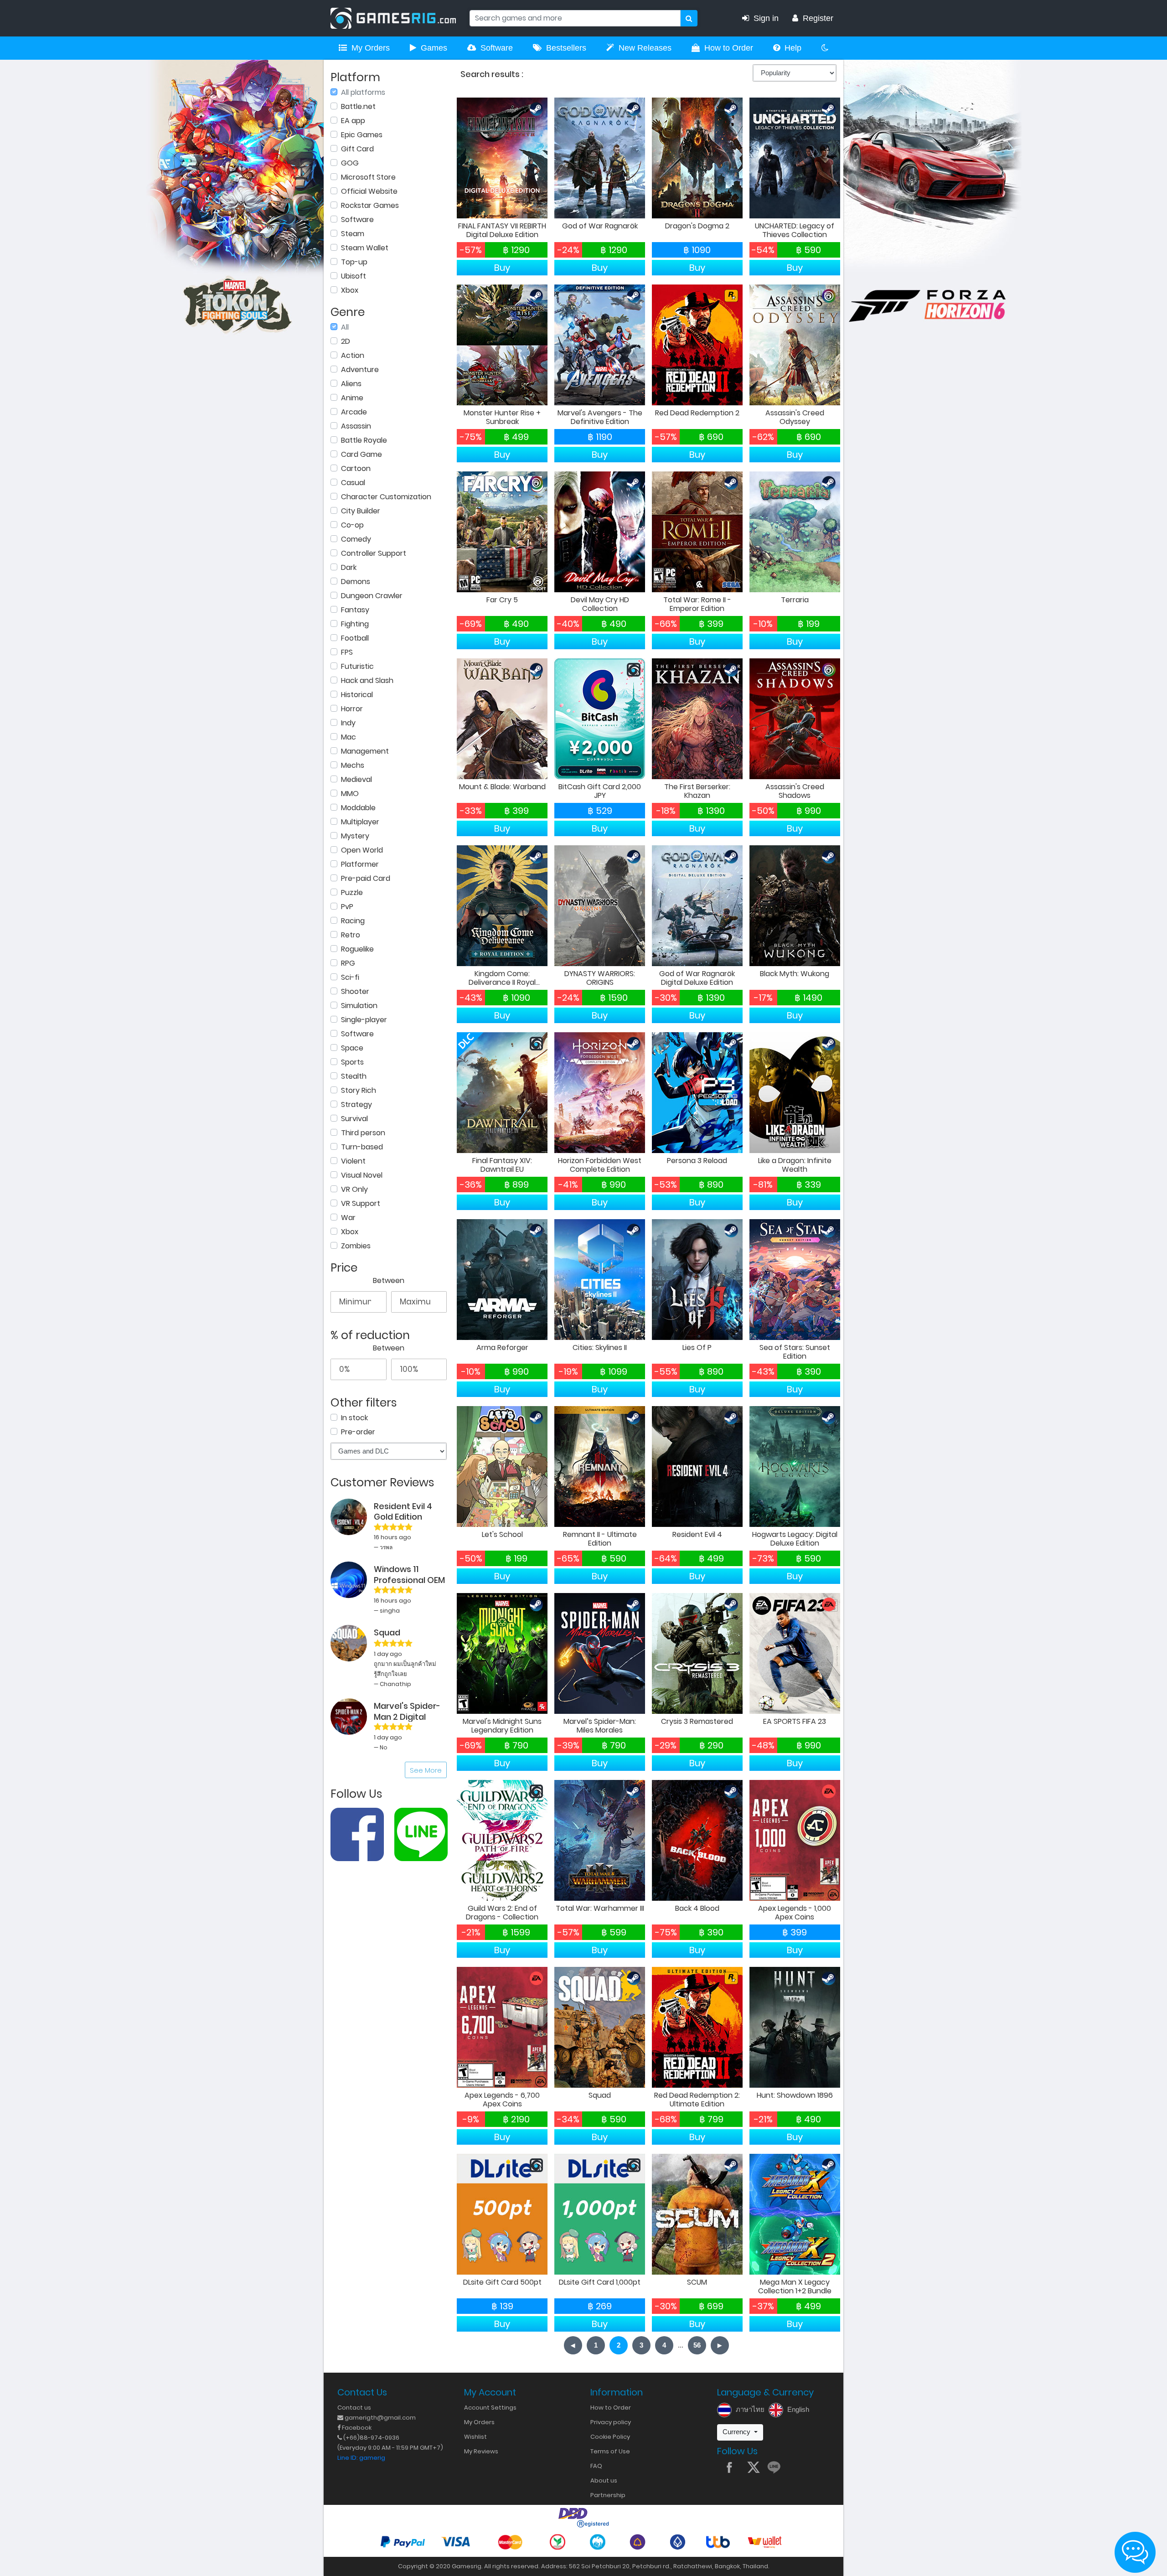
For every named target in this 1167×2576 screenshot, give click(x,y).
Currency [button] (737, 2432)
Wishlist (475, 2437)
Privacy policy (611, 2422)
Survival (354, 1119)
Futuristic (357, 666)
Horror (352, 709)
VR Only (354, 1189)
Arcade (354, 412)
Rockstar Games (370, 205)
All (345, 327)
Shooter (355, 991)
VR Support (361, 1203)
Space (352, 1048)
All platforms (363, 92)
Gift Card (357, 149)
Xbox (350, 290)
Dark (349, 567)
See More (426, 1770)
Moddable (358, 808)
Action (353, 355)
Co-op (352, 525)
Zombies (356, 1246)
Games (434, 48)
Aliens (351, 384)
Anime (352, 398)
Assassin (356, 426)
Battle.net (358, 106)
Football (355, 638)
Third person (363, 1133)
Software (497, 48)
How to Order (729, 48)
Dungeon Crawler (372, 596)
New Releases (645, 48)
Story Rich (359, 1090)
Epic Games (362, 135)
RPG (348, 963)
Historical (357, 695)
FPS (347, 652)
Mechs (353, 765)
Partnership (608, 2495)
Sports (352, 1062)
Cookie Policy (610, 2437)
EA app (353, 121)
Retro (351, 935)
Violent (353, 1161)
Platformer (360, 864)
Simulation (359, 1006)
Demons (356, 582)
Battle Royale (364, 440)
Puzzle (352, 892)
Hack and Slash (367, 680)
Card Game (361, 454)
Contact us (354, 2408)
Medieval (356, 779)
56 (697, 2345)
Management (365, 751)
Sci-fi (350, 977)
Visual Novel (362, 1175)
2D (346, 341)
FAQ (596, 2466)
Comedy (356, 539)
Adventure (360, 370)
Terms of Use (610, 2451)
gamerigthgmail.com (380, 2418)
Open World (362, 850)
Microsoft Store (368, 177)
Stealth (354, 1076)
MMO (350, 794)
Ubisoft (354, 276)
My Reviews (481, 2451)
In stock (354, 1418)
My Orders (371, 48)
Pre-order (358, 1432)
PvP (347, 907)
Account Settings (490, 2408)
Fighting (355, 624)
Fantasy (355, 610)
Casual (353, 483)
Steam (353, 234)
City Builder (361, 511)
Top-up (354, 262)
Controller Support (374, 553)
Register (818, 18)
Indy (348, 723)
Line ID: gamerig (361, 2458)
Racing (353, 921)
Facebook (356, 2428)
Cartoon (356, 468)
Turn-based (362, 1147)
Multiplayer (360, 822)
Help (793, 48)
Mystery (355, 836)
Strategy (356, 1104)
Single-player (364, 1020)
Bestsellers (566, 48)
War (348, 1218)
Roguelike (357, 949)
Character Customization (386, 497)
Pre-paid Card (366, 878)
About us (604, 2480)
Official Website (369, 191)
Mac (349, 737)
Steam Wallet (365, 248)
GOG (350, 163)
